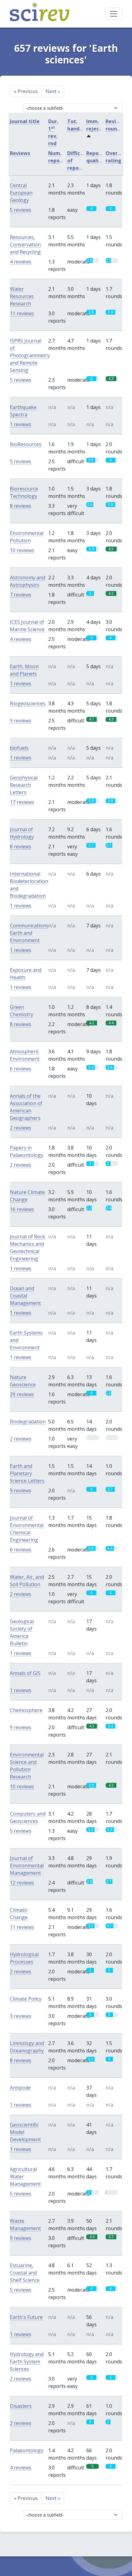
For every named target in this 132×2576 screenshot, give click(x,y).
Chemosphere (26, 1710)
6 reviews (21, 1069)
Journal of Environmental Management (27, 1866)
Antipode (20, 2088)
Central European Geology (21, 193)
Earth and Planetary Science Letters (27, 1473)
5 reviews (21, 210)
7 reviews (21, 595)
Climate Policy (26, 1999)
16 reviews (22, 1209)
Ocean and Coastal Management (25, 1296)
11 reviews (22, 313)
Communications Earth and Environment (29, 933)
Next (53, 91)
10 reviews (22, 550)
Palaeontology (27, 2450)
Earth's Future (26, 2317)
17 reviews (22, 802)
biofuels (19, 748)
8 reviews (21, 506)
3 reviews (21, 2016)
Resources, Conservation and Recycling (25, 244)
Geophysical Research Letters (24, 785)
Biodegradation (28, 1422)
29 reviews (22, 1394)
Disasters (21, 2406)
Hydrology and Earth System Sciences (27, 2362)
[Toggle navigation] (114, 14)
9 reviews (21, 721)
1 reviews (21, 424)
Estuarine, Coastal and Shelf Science (25, 2273)
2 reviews (21, 1128)
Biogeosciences (28, 703)
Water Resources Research (22, 296)
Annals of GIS (25, 1673)
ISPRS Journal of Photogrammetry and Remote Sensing (30, 355)
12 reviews (22, 1883)
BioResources (26, 444)
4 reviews (21, 262)
